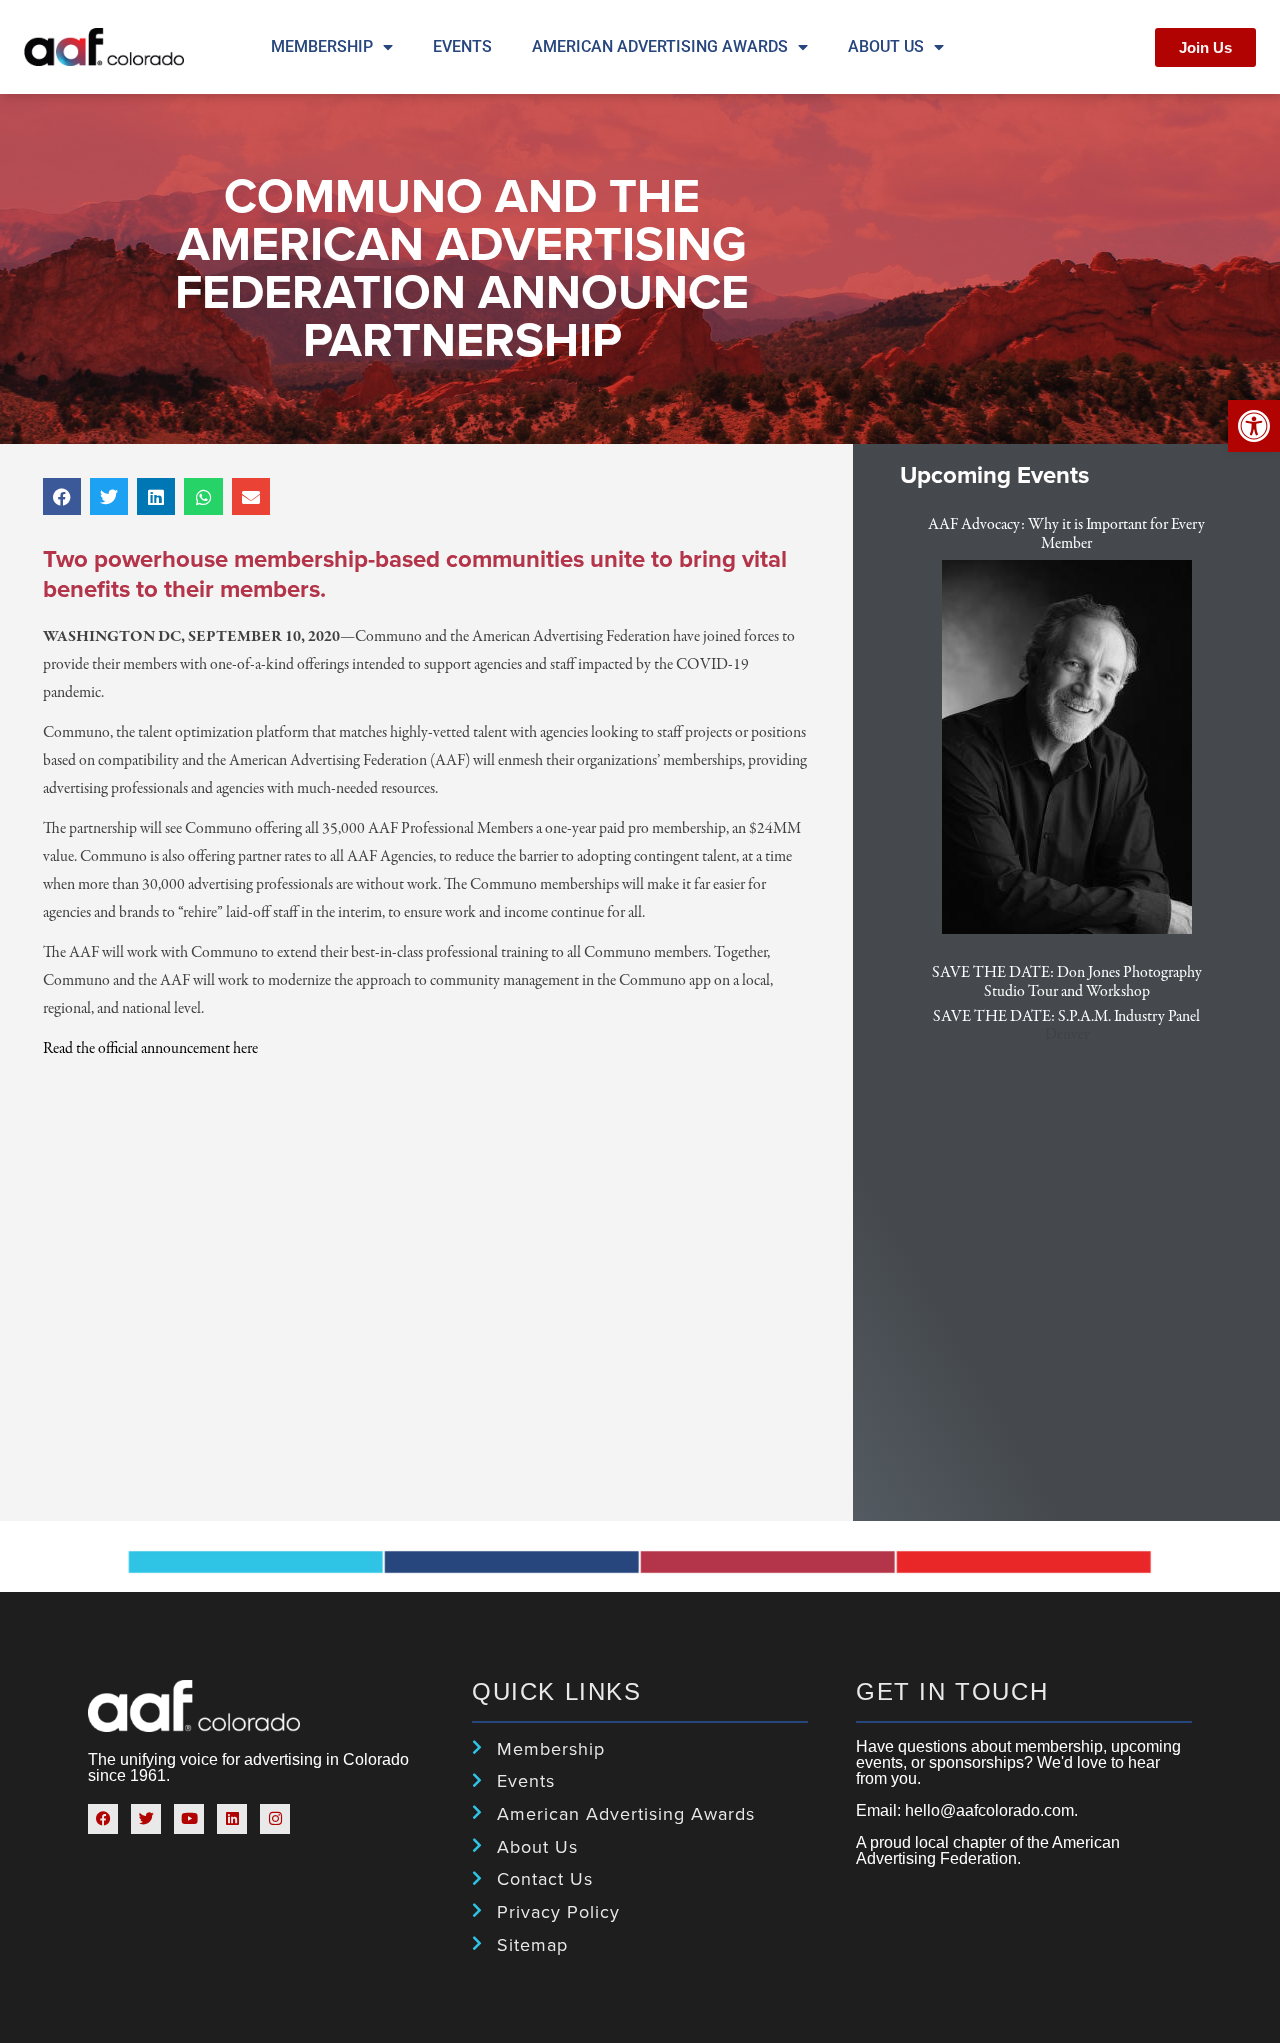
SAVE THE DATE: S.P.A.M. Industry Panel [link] (1066, 1017)
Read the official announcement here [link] (150, 1049)
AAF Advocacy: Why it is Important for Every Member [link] (1066, 534)
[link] (1254, 426)
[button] (62, 496)
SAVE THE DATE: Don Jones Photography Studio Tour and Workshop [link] (1067, 982)
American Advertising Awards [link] (660, 46)
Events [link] (462, 46)
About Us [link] (886, 46)
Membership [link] (322, 46)
